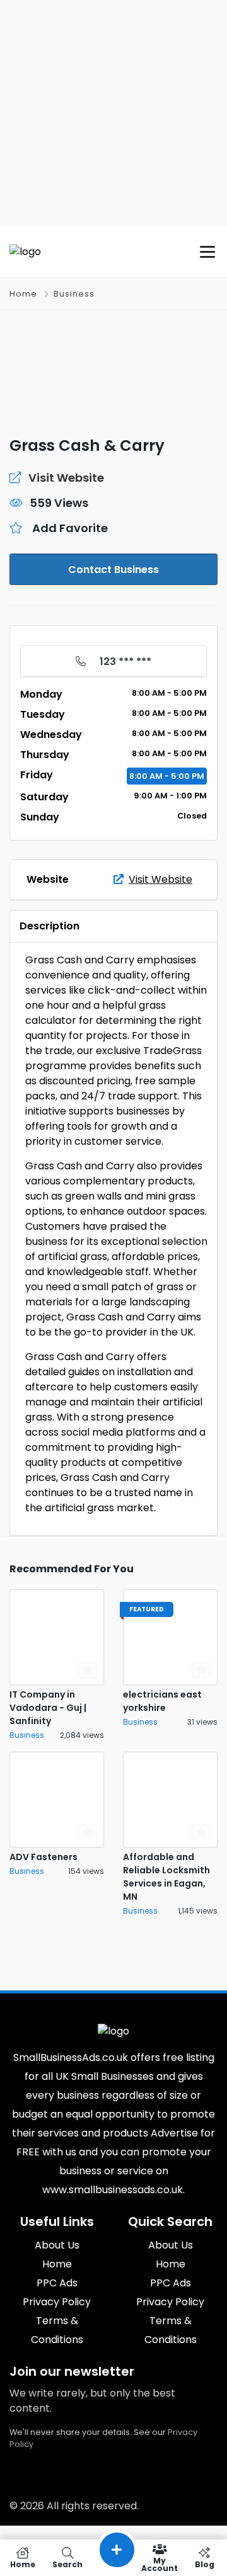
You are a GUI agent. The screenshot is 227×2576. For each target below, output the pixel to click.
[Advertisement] (113, 113)
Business (74, 294)
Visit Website (160, 879)
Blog (205, 2564)
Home (23, 294)
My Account (160, 2564)
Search (67, 2564)
